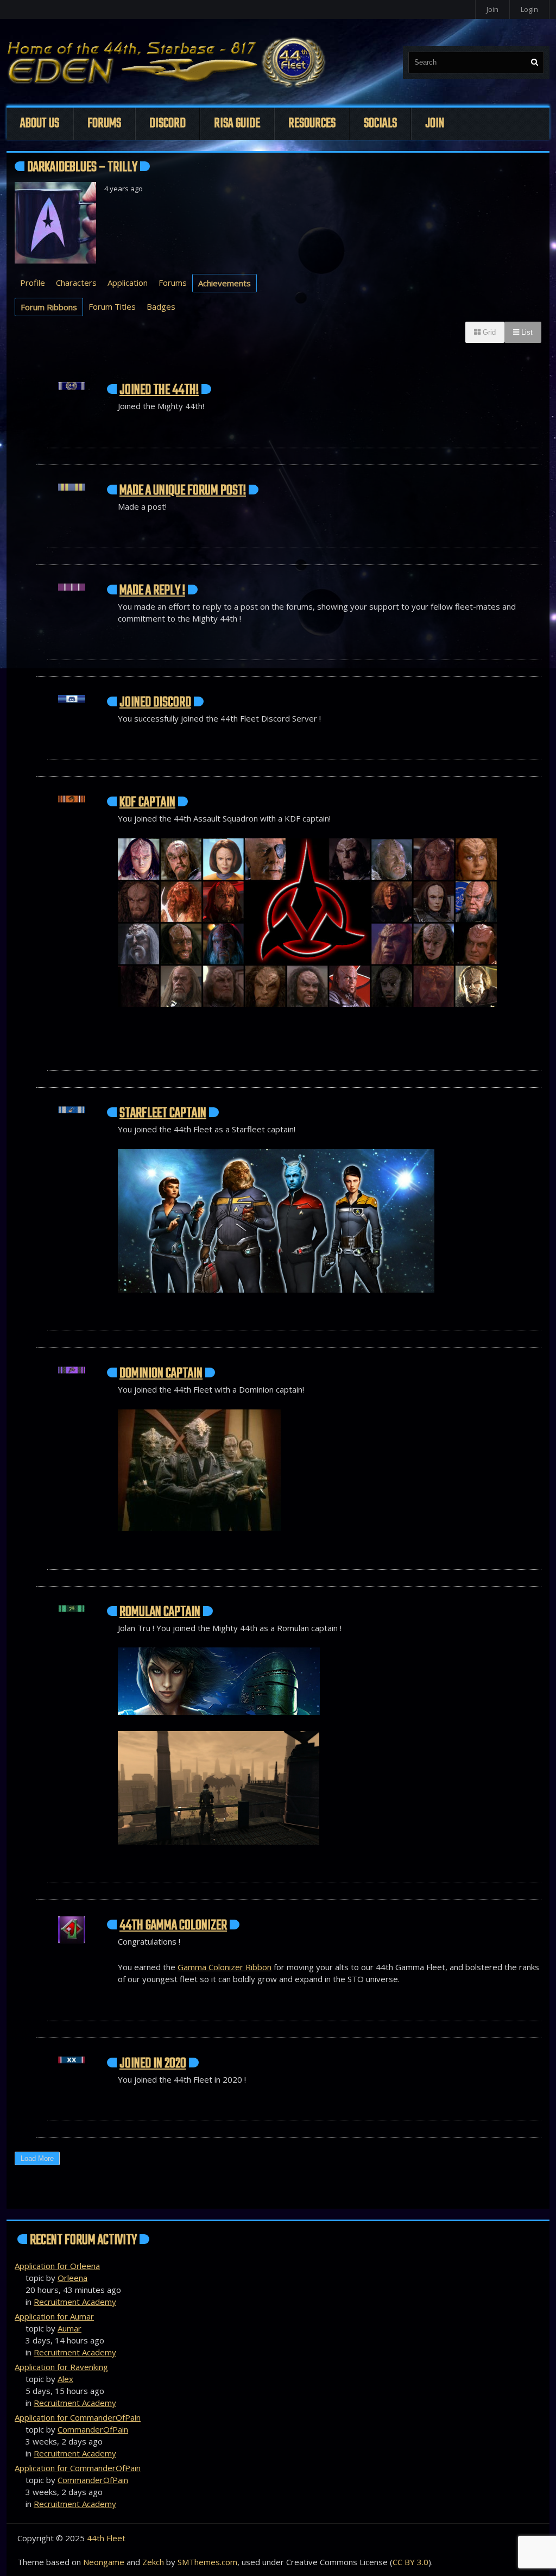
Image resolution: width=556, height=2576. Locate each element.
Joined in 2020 (153, 2064)
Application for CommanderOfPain (78, 2417)
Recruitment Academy (75, 2302)
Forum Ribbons (49, 307)
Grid (488, 332)
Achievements (225, 283)
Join (492, 9)
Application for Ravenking (61, 2367)
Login (529, 9)
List (526, 332)
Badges (161, 306)
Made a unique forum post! (183, 491)
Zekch (153, 2562)
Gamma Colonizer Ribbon (225, 1967)
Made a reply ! (152, 591)
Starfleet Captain (163, 1113)
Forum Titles (112, 306)
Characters (76, 283)
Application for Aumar (54, 2316)
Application (128, 283)
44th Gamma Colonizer (173, 1926)
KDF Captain (147, 803)
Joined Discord (155, 703)
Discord (168, 124)
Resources (312, 124)
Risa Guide (237, 124)
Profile (33, 283)
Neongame (104, 2562)
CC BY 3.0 (410, 2562)
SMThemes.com (207, 2562)
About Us (40, 124)
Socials (380, 124)
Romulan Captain (160, 1612)
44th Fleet (106, 2538)
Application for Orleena (57, 2266)
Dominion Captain (161, 1374)
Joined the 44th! (159, 390)
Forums (104, 124)
